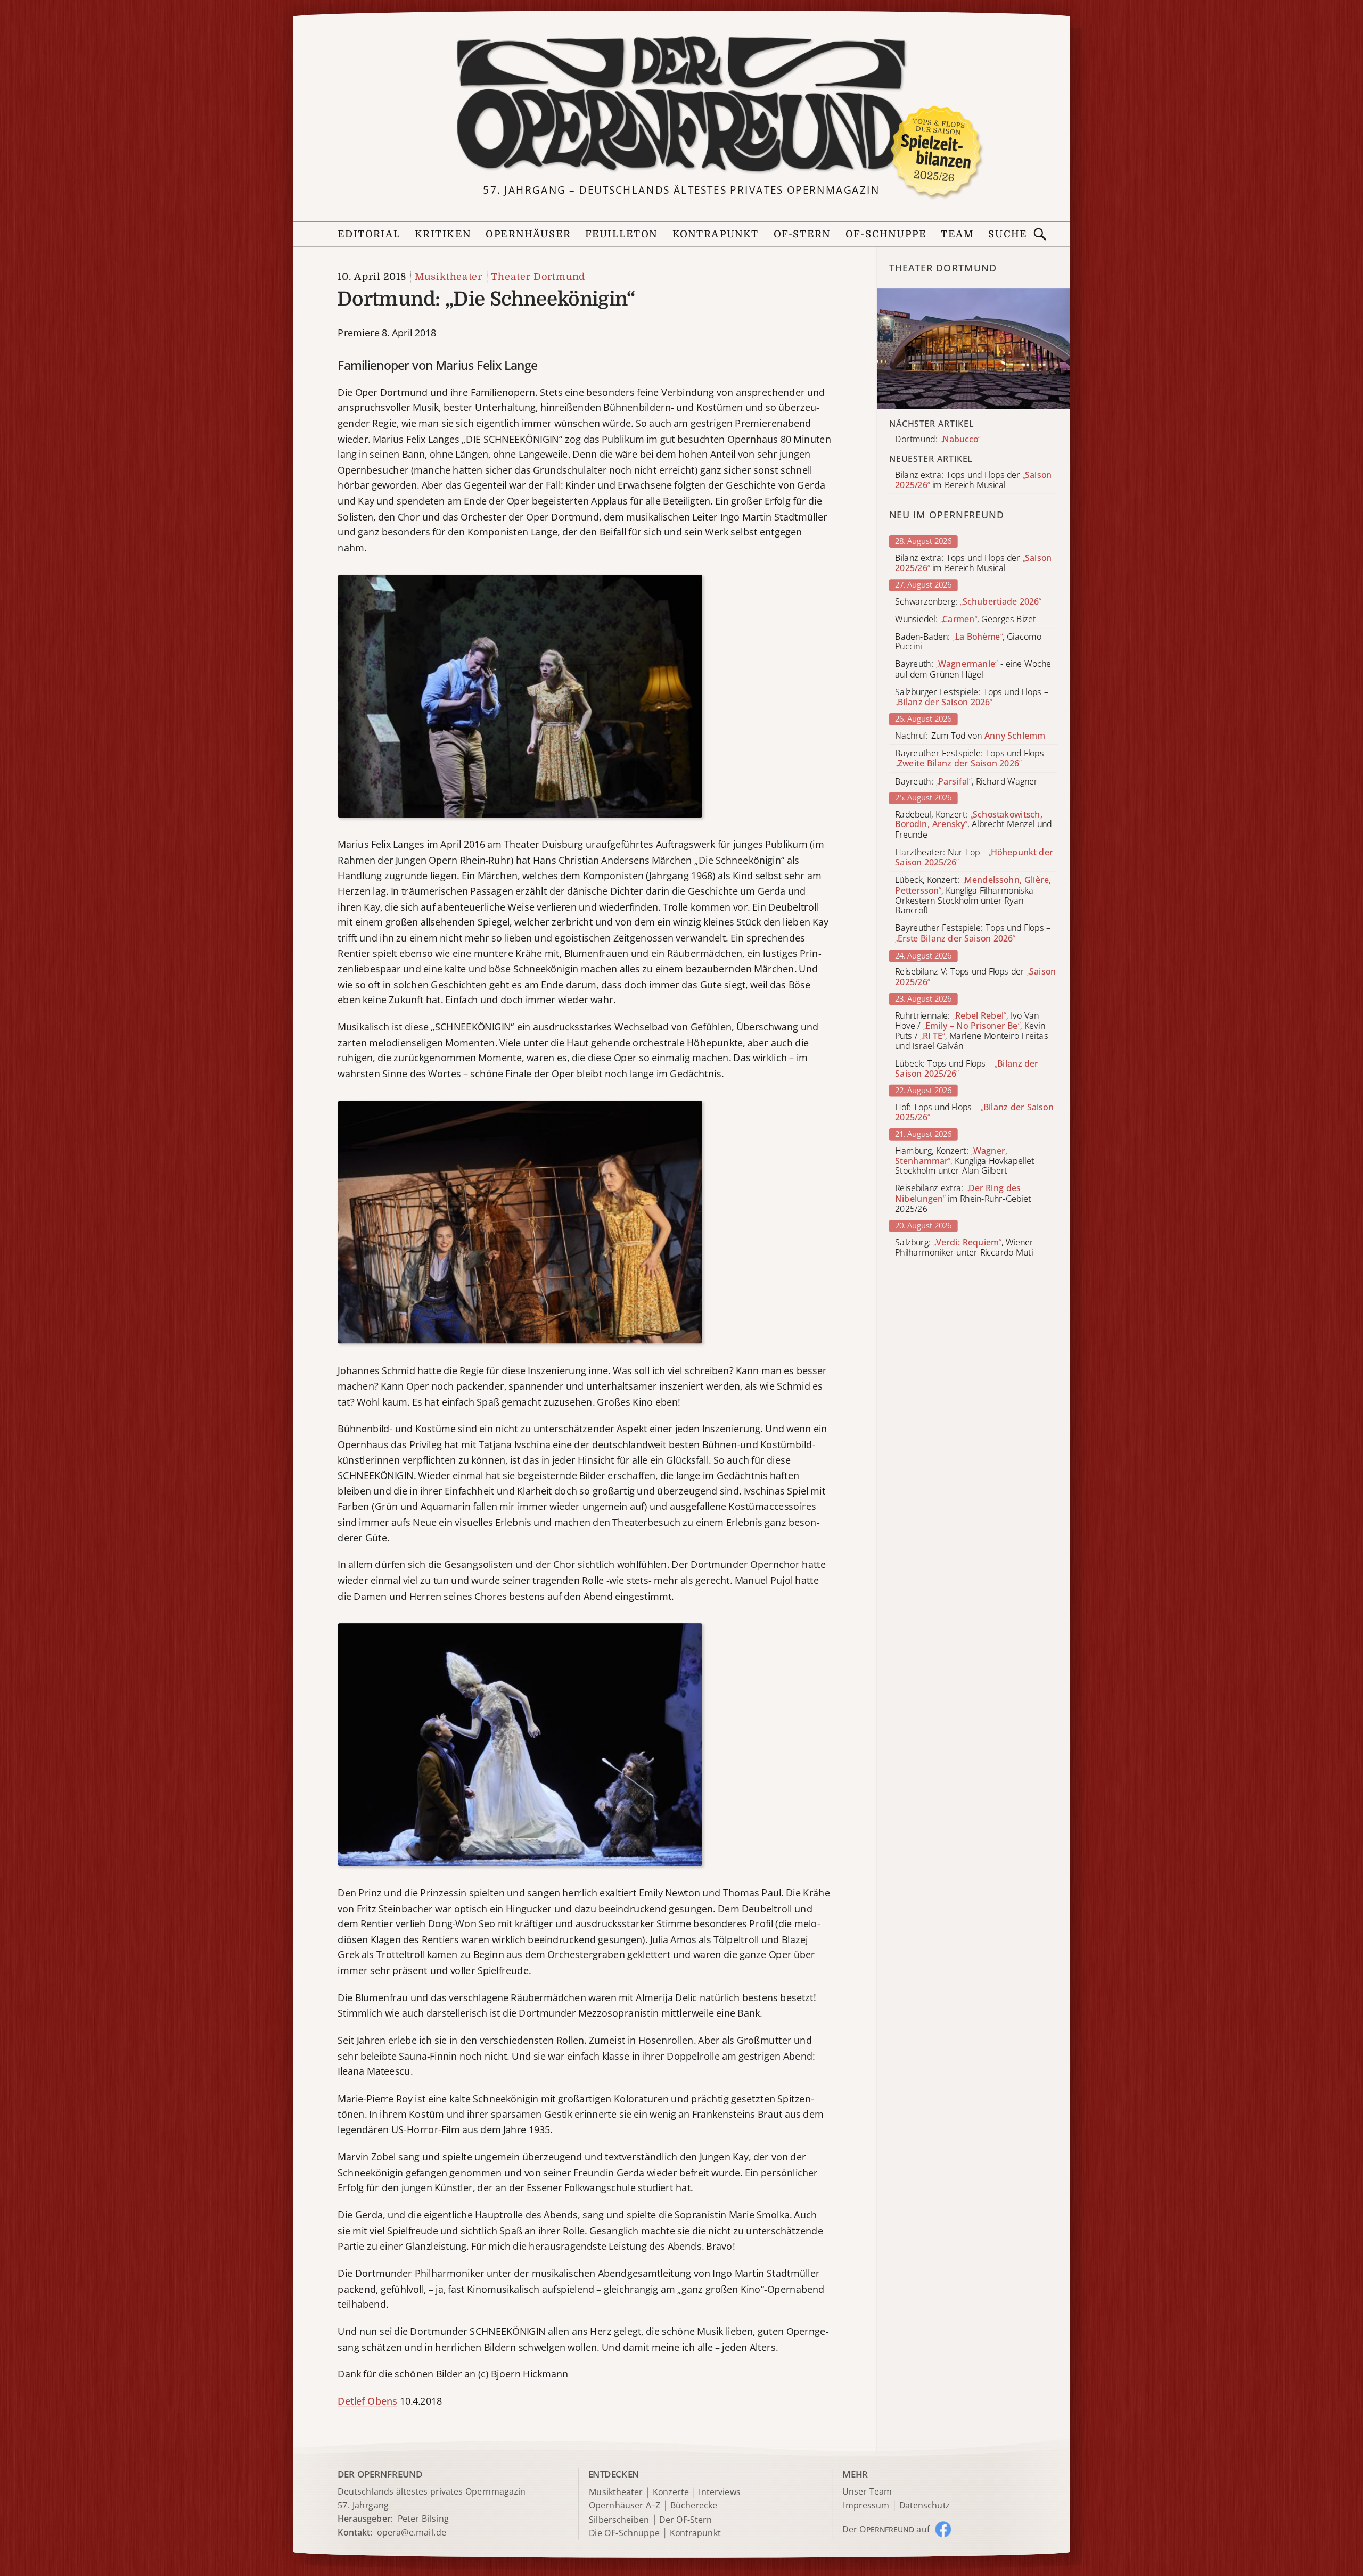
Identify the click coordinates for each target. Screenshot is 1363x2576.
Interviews (720, 2493)
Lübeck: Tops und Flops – (967, 1069)
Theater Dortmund (538, 277)
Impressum (866, 2506)
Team (957, 234)
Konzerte (671, 2493)
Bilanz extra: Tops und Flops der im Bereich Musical (973, 563)
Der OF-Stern (685, 2520)
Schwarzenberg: (968, 602)
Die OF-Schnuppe (624, 2533)
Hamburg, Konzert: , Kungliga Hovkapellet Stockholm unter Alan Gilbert (964, 1161)
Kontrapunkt (716, 234)
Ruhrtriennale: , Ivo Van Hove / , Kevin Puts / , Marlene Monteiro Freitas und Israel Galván (971, 1031)
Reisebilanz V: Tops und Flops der (975, 977)
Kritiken (443, 234)
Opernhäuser (528, 234)
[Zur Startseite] (681, 105)
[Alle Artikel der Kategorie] (974, 349)
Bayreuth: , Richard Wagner (966, 781)
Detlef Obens (367, 2401)
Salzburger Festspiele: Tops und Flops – (971, 697)
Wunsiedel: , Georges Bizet (965, 619)
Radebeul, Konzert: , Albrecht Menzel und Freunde (973, 825)
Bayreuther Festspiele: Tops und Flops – (973, 758)
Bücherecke (694, 2506)
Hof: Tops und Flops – (974, 1112)
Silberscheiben (619, 2520)
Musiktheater (449, 277)
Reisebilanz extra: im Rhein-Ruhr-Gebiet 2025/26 (963, 1199)
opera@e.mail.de (412, 2532)
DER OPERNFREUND (380, 2474)
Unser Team (867, 2491)
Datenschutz (925, 2506)
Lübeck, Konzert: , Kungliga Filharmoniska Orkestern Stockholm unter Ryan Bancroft (973, 895)
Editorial (369, 234)
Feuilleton (621, 234)
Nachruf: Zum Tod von (970, 736)
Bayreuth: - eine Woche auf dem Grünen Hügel (973, 670)
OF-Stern (802, 234)
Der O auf (886, 2529)
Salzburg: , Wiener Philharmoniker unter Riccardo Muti (964, 1248)
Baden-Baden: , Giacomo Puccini (968, 642)
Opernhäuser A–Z (625, 2506)
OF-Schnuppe (886, 234)
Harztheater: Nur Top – (974, 857)
